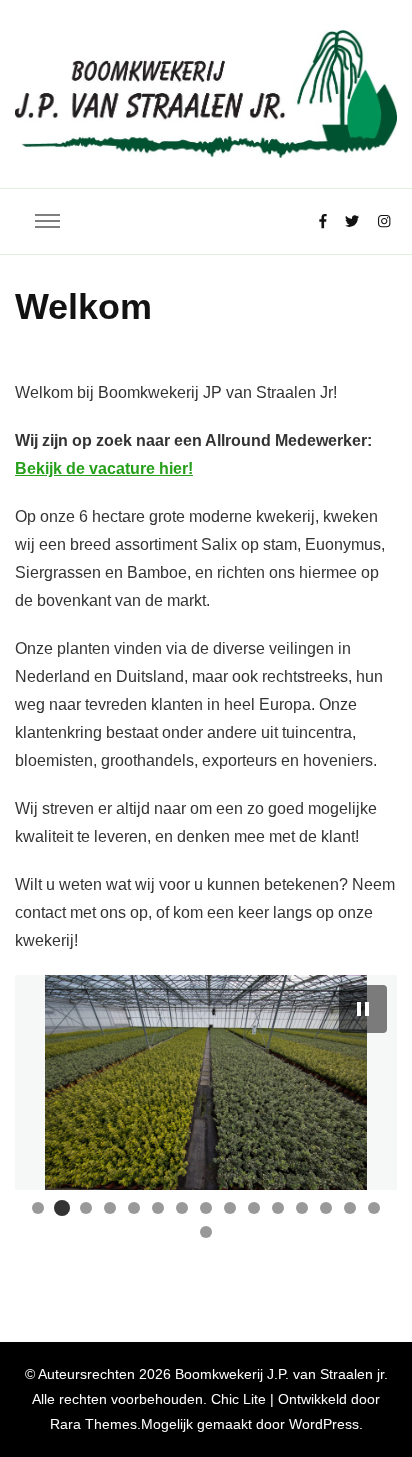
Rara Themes (93, 1424)
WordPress (324, 1424)
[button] (363, 1009)
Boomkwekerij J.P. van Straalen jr (279, 1374)
